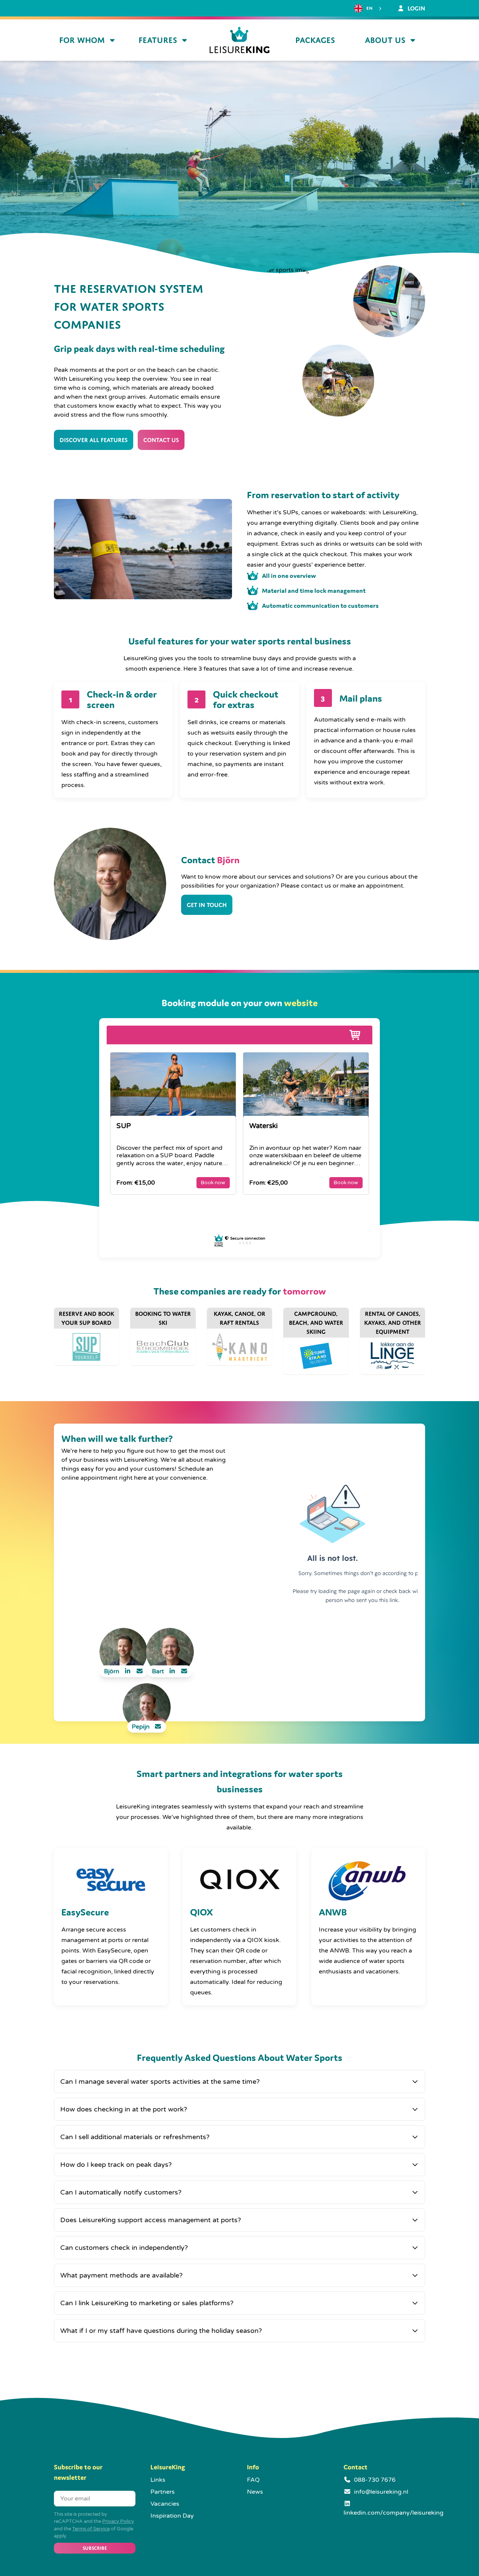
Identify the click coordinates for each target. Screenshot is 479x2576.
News (255, 2492)
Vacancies (165, 2504)
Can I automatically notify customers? (121, 2192)
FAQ (253, 2480)
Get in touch (207, 905)
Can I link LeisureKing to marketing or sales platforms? (147, 2303)
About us (385, 40)
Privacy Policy (118, 2521)
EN (369, 8)
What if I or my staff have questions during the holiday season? (161, 2331)
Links (158, 2480)
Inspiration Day (172, 2516)
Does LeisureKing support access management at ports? (151, 2220)
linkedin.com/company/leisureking (393, 2513)
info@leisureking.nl (381, 2492)
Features (158, 40)
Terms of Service (91, 2529)
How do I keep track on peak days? (116, 2165)
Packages (315, 40)
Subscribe (95, 2548)
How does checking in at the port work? (124, 2109)
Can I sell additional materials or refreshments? (135, 2137)
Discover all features (94, 440)
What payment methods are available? (121, 2275)
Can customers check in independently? (124, 2248)
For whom (82, 40)
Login (416, 8)
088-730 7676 (375, 2480)
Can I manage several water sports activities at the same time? (160, 2082)
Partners (163, 2492)
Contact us (161, 440)
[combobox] (369, 9)
